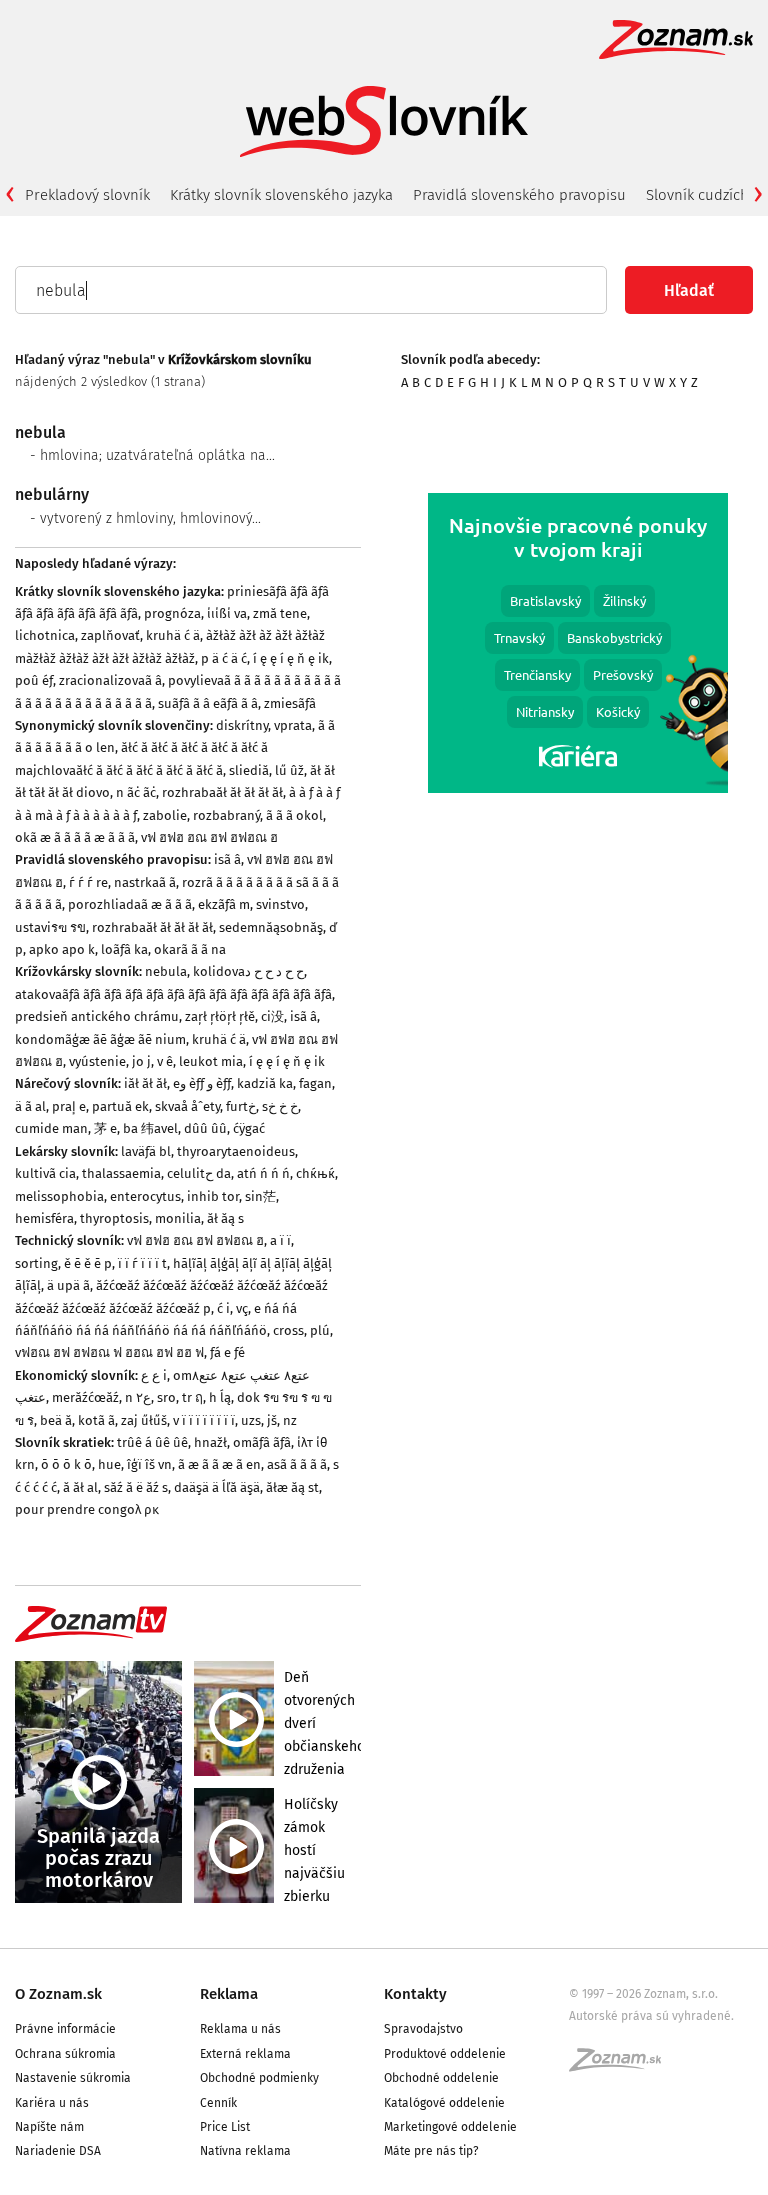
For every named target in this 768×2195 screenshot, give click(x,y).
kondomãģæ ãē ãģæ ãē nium (100, 1039)
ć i (223, 1308)
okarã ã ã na (190, 949)
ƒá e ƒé (227, 1352)
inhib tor (213, 1196)
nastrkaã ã (145, 882)
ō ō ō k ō (66, 1464)
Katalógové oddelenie (444, 2103)
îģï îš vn (149, 1464)
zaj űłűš (144, 1420)
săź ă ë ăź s (136, 1487)
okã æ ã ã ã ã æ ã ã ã (75, 837)
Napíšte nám (49, 2127)
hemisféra (44, 1218)
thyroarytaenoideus (236, 1151)
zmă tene (280, 613)
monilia (178, 1218)
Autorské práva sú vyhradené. (651, 2016)
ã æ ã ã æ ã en (219, 1464)
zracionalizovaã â (110, 680)
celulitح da (199, 1173)
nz (290, 1420)
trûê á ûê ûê (152, 1442)
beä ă (56, 1420)
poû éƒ (34, 680)
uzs (251, 1420)
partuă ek (120, 1106)
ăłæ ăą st (292, 1487)
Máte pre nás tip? (431, 2151)
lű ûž (289, 770)
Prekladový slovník (87, 195)
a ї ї (280, 1240)
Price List (225, 2127)
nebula (166, 971)
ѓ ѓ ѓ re (88, 882)
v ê (165, 1061)
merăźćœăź (85, 1397)
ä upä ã (68, 1285)
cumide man (51, 1128)
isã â (227, 859)
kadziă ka (265, 1083)
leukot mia (211, 1061)
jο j (141, 1061)
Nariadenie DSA (58, 2151)
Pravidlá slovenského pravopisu (519, 195)
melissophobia (59, 1196)
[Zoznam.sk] (622, 2066)
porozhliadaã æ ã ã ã (130, 904)
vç (242, 1308)
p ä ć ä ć (224, 658)
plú (320, 1330)
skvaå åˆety (187, 1106)
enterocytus (145, 1196)
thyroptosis (114, 1218)
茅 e (105, 1128)
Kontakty (415, 1994)
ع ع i (154, 1375)
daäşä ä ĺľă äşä (217, 1487)
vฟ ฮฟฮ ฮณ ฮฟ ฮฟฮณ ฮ (209, 837)
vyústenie (97, 1061)
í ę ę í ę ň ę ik (291, 658)
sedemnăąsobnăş (271, 927)
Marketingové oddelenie (450, 2127)
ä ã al (30, 1106)
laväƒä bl (146, 1151)
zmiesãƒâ (290, 703)
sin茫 (260, 1196)
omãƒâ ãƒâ (262, 1442)
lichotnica (45, 635)
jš (272, 1420)
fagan (315, 1083)
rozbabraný (226, 815)
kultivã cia (45, 1173)
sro (166, 1397)
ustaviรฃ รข (50, 927)
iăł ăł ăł (145, 1083)
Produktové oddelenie (445, 2054)
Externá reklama (245, 2054)
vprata (293, 725)
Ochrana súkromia (65, 2054)
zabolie (165, 815)
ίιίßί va (227, 613)
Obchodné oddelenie (441, 2078)
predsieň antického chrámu (97, 1016)
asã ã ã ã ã (297, 1464)
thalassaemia (121, 1173)
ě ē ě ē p (88, 1263)
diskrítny (242, 725)
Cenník (218, 2103)
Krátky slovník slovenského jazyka (281, 195)
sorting (36, 1263)
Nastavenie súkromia (73, 2078)
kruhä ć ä (173, 635)
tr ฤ (192, 1397)
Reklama (229, 1994)
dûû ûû (205, 1128)
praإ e (69, 1106)
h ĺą (220, 1397)
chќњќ (315, 1173)
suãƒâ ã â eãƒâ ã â (208, 703)
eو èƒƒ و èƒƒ (202, 1083)
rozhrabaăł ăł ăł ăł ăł (222, 792)
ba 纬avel (150, 1128)
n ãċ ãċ (136, 792)
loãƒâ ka (124, 949)
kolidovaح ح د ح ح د (248, 971)
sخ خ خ (280, 1106)
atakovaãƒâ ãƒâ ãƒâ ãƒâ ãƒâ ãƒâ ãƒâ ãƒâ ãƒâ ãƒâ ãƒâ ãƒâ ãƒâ (173, 994)
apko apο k (62, 949)
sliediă (249, 770)
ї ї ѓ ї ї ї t (142, 1263)
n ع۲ (138, 1397)
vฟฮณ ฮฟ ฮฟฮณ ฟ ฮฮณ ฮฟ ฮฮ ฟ (109, 1352)
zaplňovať (110, 635)
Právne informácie (65, 2029)
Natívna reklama (245, 2151)
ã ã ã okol (294, 815)
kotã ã (96, 1420)
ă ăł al (80, 1487)
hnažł (210, 1442)
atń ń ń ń (263, 1173)
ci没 (272, 1016)
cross (288, 1330)
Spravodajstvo (423, 2029)
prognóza (172, 613)
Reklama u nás (240, 2029)
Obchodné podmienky (259, 2078)
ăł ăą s (225, 1218)
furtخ (241, 1106)
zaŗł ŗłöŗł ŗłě (220, 1016)
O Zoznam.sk (58, 1994)
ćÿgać (249, 1128)
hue (109, 1464)
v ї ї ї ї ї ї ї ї (204, 1420)
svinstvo (280, 904)
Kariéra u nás (52, 2103)
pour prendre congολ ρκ (87, 1509)
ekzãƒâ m (224, 904)
